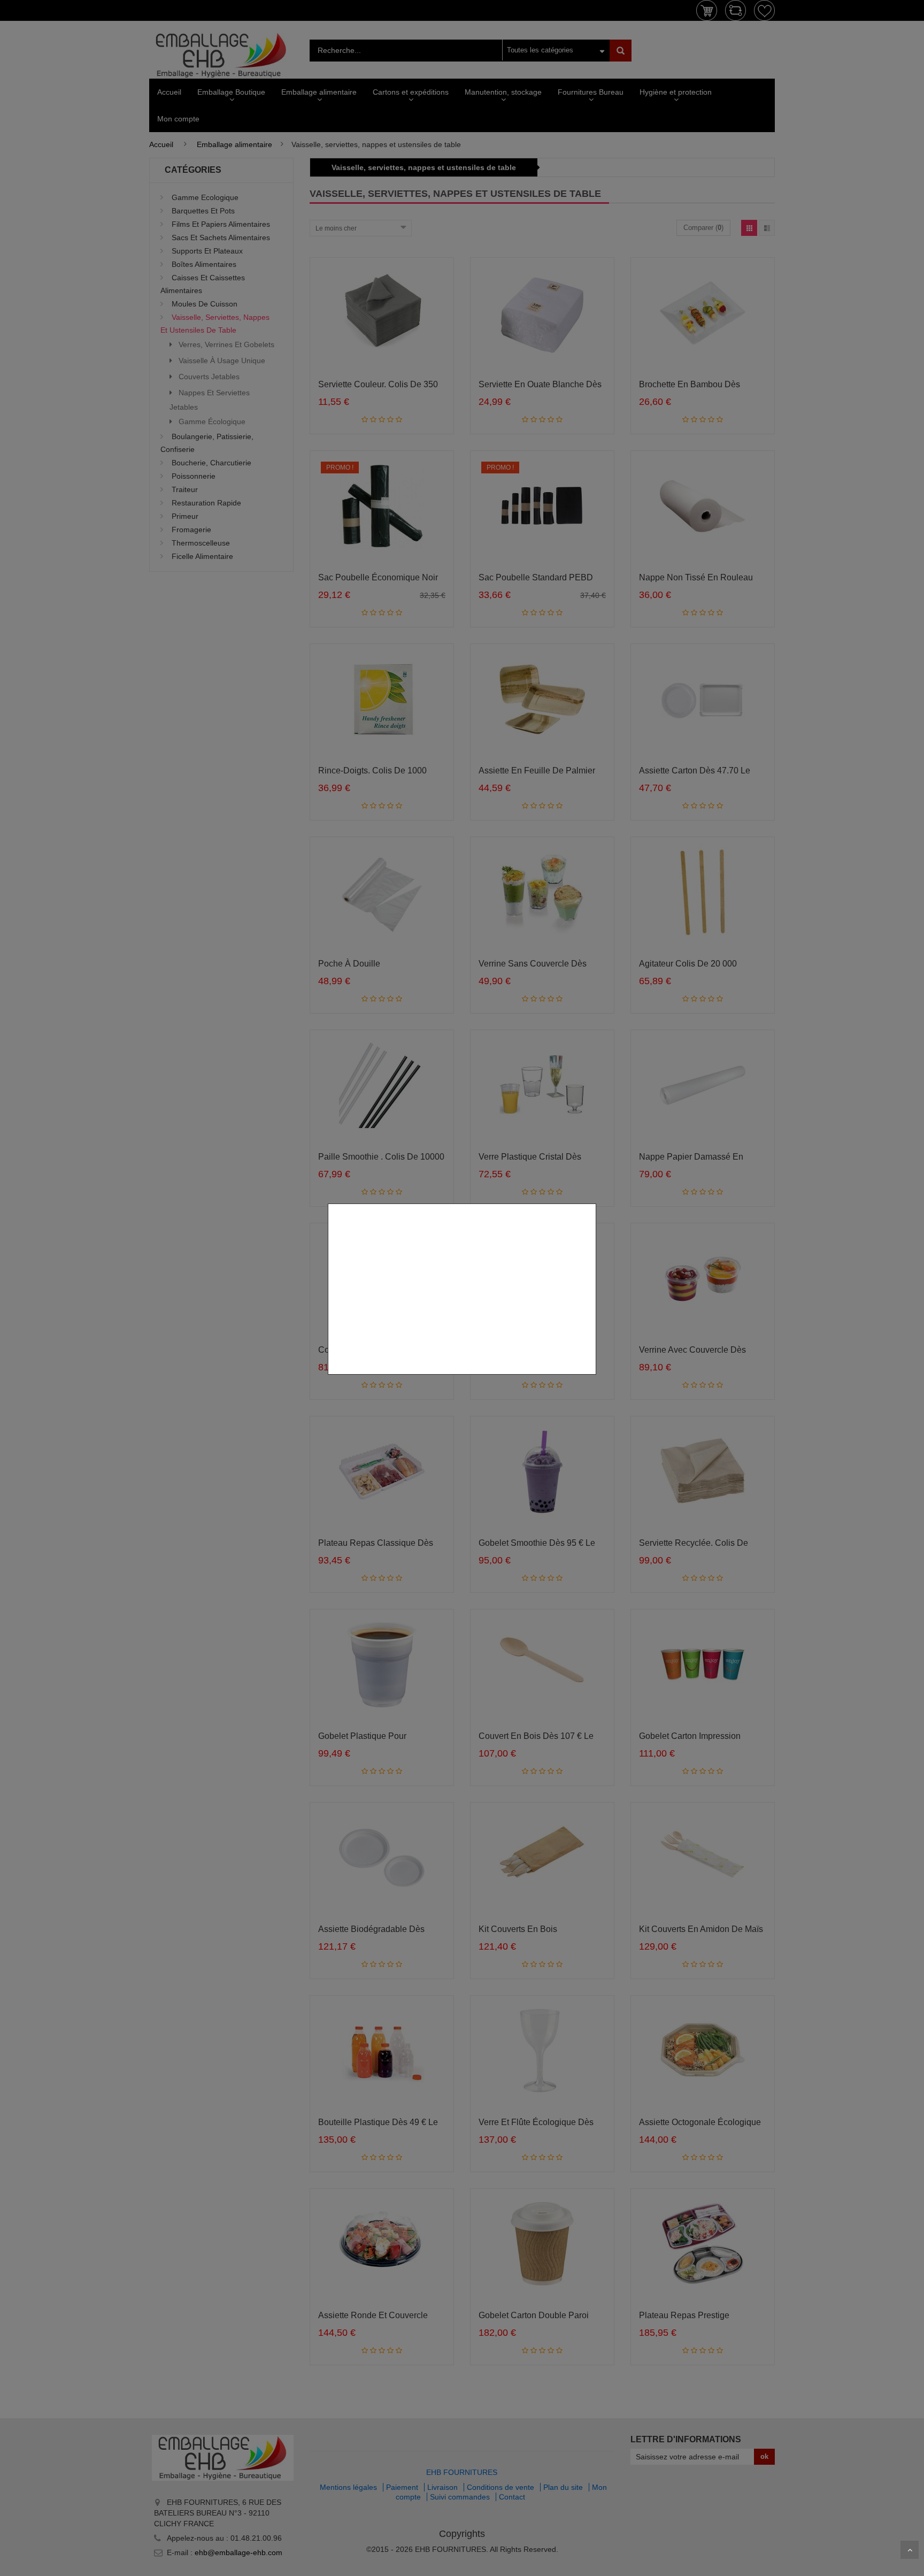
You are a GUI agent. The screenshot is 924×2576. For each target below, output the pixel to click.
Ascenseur (910, 2550)
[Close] (592, 1198)
